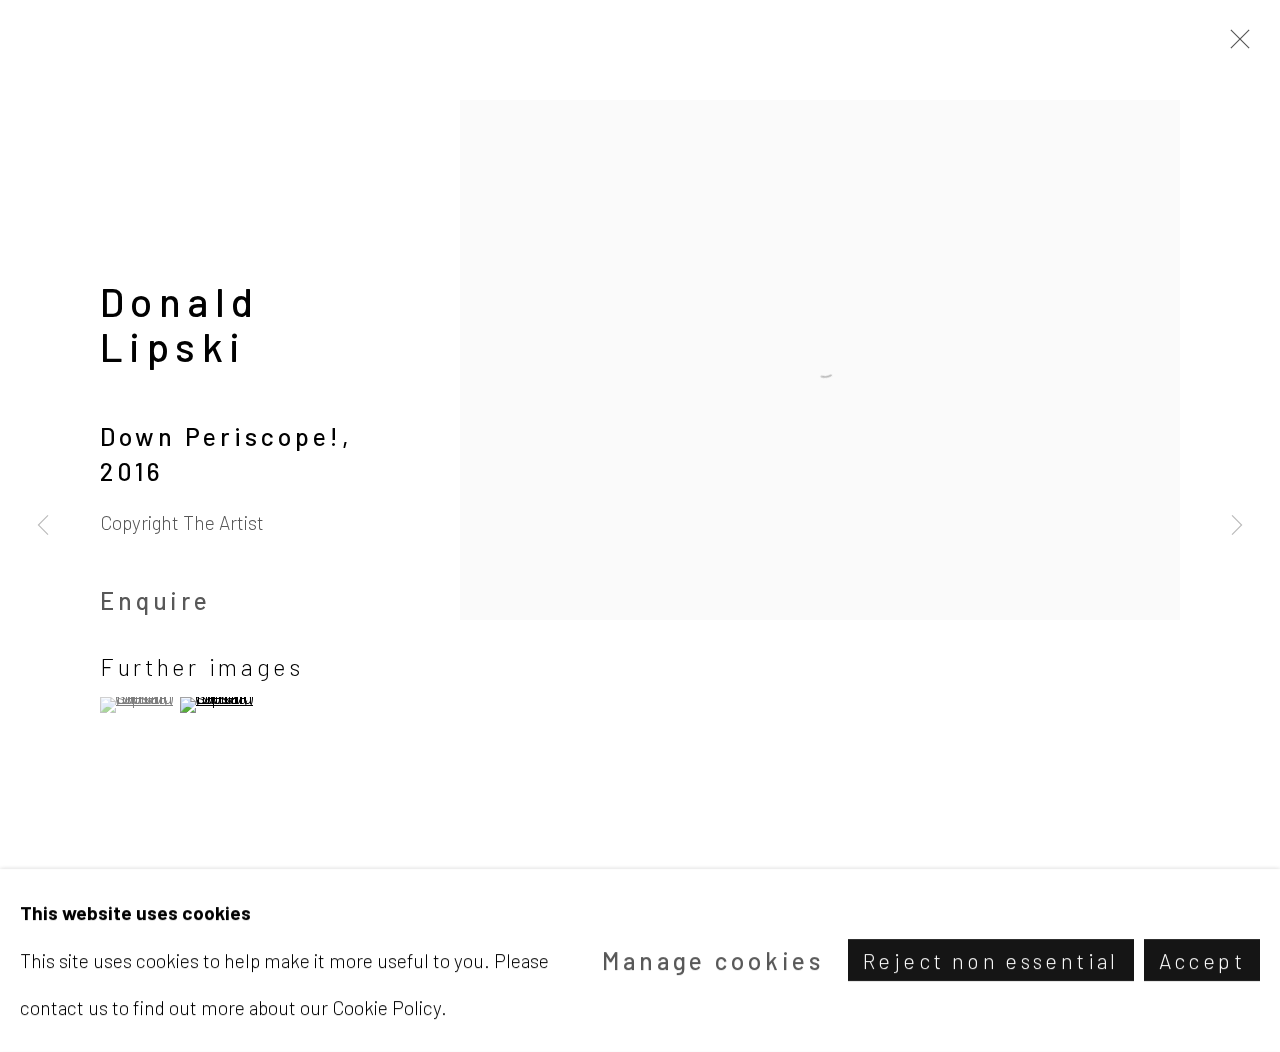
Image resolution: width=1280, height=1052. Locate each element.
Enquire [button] (155, 600)
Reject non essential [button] (991, 961)
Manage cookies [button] (713, 960)
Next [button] (1237, 526)
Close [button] (1235, 45)
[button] (137, 705)
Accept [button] (1202, 961)
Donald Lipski (180, 323)
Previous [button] (43, 526)
